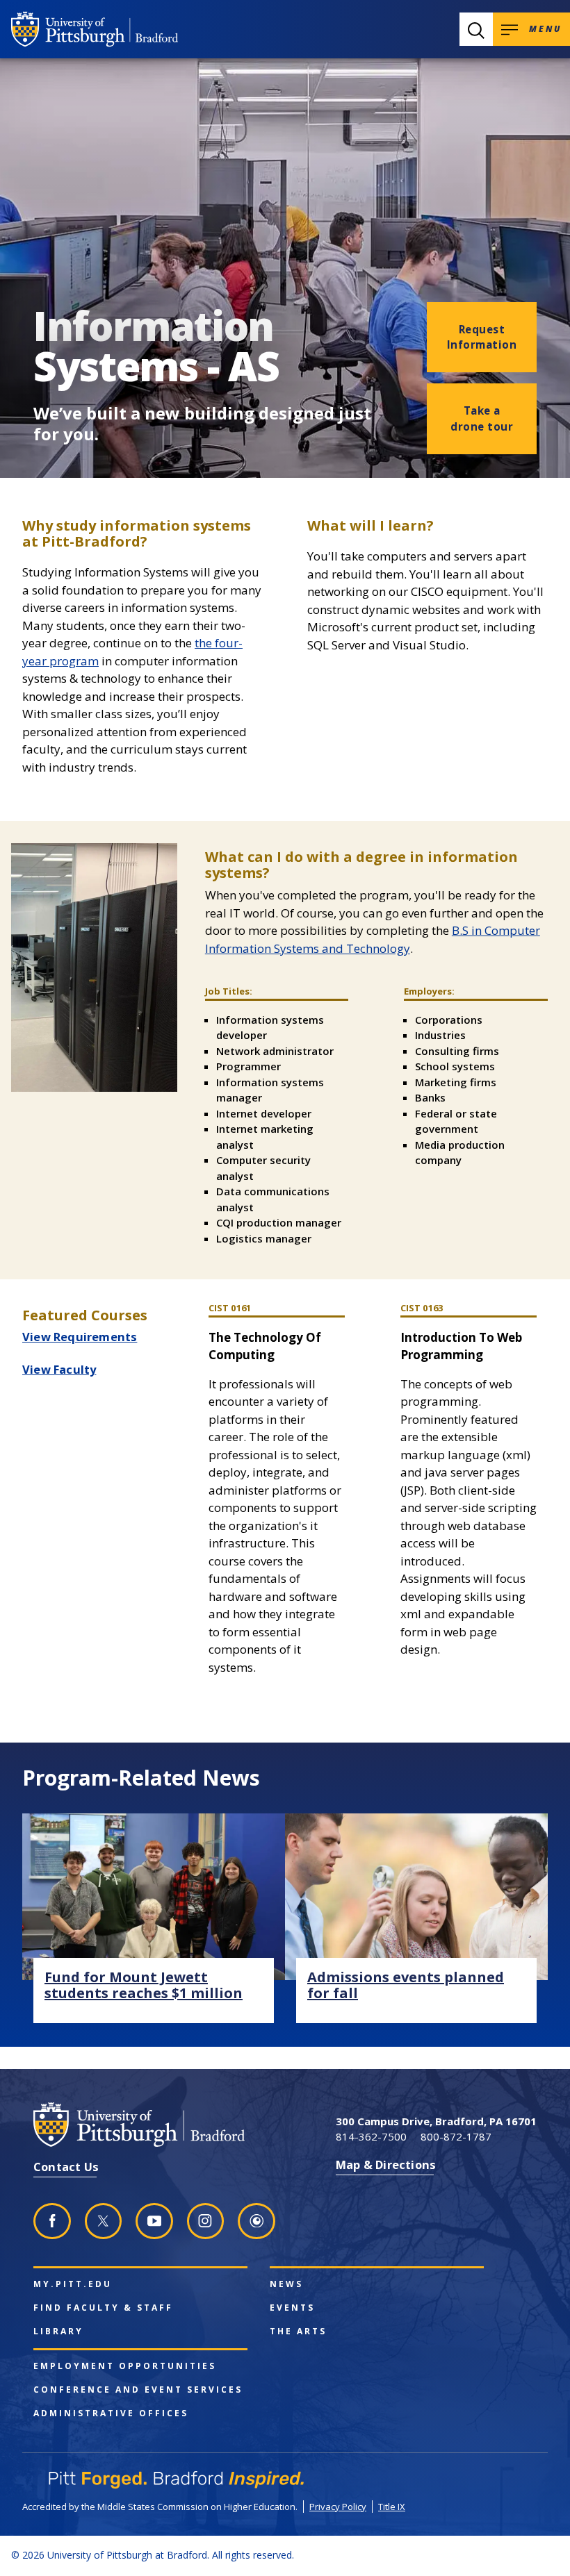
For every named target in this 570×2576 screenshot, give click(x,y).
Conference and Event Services (138, 2390)
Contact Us (66, 2167)
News (286, 2284)
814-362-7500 (371, 2136)
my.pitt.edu (73, 2284)
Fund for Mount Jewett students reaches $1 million (144, 1985)
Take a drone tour (482, 418)
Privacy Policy (338, 2507)
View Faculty (59, 1369)
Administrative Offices (111, 2413)
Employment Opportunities (125, 2366)
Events (292, 2308)
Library (58, 2332)
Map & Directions (386, 2164)
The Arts (298, 2332)
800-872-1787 (456, 2136)
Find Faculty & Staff (103, 2308)
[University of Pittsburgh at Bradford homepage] (95, 29)
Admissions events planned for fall (406, 1985)
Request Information (482, 337)
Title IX (392, 2507)
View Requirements (80, 1337)
